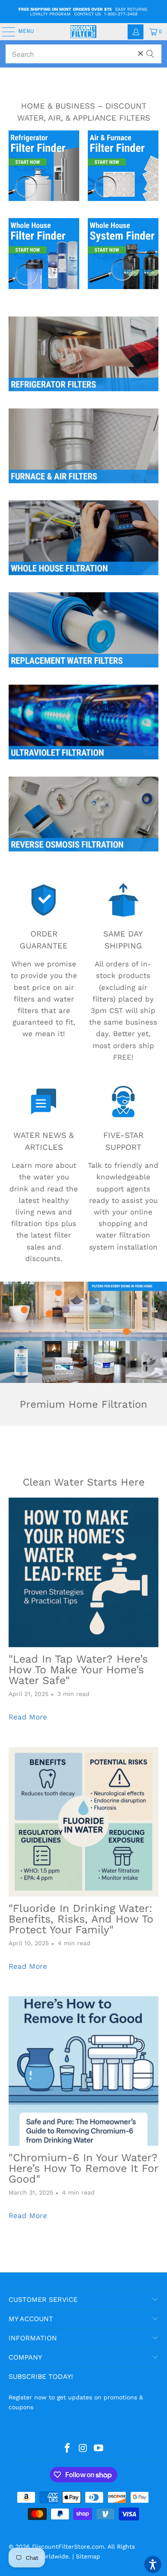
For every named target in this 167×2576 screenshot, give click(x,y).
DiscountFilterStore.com (68, 2546)
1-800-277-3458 (121, 14)
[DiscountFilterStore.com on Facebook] (67, 2449)
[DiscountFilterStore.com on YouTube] (99, 2449)
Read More (28, 1717)
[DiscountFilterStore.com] (84, 32)
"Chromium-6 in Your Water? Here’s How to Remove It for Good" (83, 2168)
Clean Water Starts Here (84, 1482)
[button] (153, 2564)
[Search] (150, 50)
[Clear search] (140, 53)
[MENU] (4, 32)
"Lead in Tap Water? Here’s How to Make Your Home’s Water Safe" (78, 1670)
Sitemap (88, 2556)
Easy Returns (131, 9)
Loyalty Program (50, 14)
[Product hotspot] (126, 1332)
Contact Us (87, 14)
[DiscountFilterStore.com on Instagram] (83, 2449)
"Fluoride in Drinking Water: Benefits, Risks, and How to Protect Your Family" (81, 1919)
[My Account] (136, 32)
